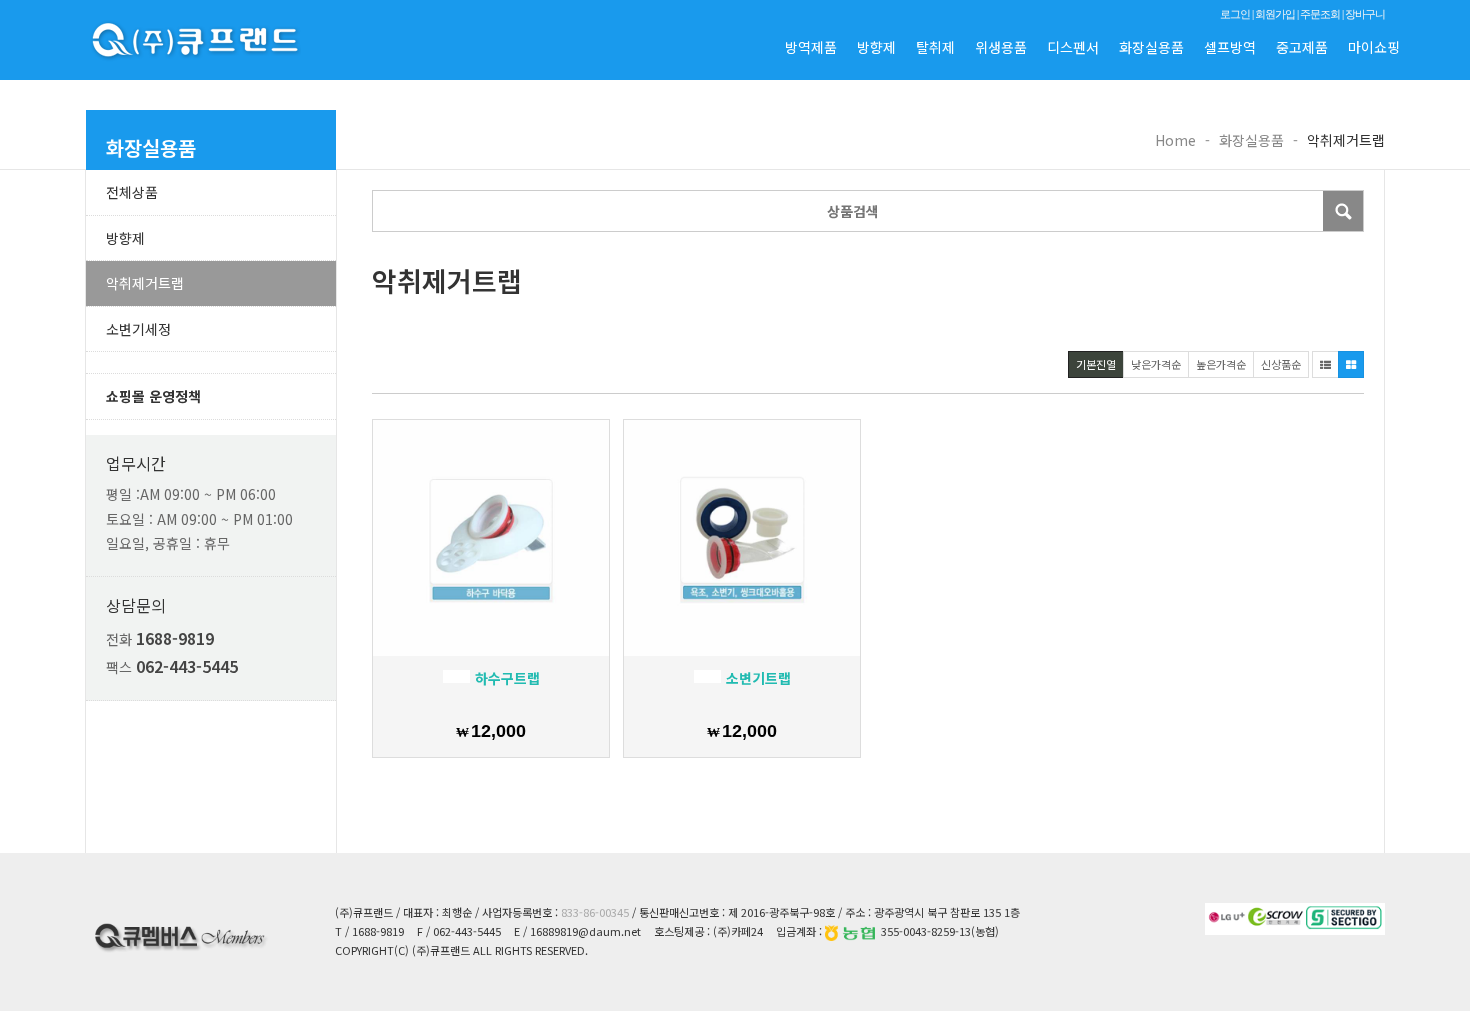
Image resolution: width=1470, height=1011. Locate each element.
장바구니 (1365, 14)
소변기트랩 (756, 678)
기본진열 (1096, 364)
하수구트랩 (505, 678)
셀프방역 (1230, 47)
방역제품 (811, 47)
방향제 (876, 47)
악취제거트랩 (145, 283)
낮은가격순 (1156, 364)
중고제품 (1302, 47)
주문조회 (1320, 14)
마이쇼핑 (1374, 47)
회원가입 (1275, 14)
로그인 (1235, 14)
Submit (1343, 211)
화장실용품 (1151, 47)
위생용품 (1001, 47)
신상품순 (1281, 364)
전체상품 (132, 192)
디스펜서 (1073, 47)
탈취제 (935, 47)
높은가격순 (1221, 364)
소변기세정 (138, 329)
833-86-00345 (595, 912)
